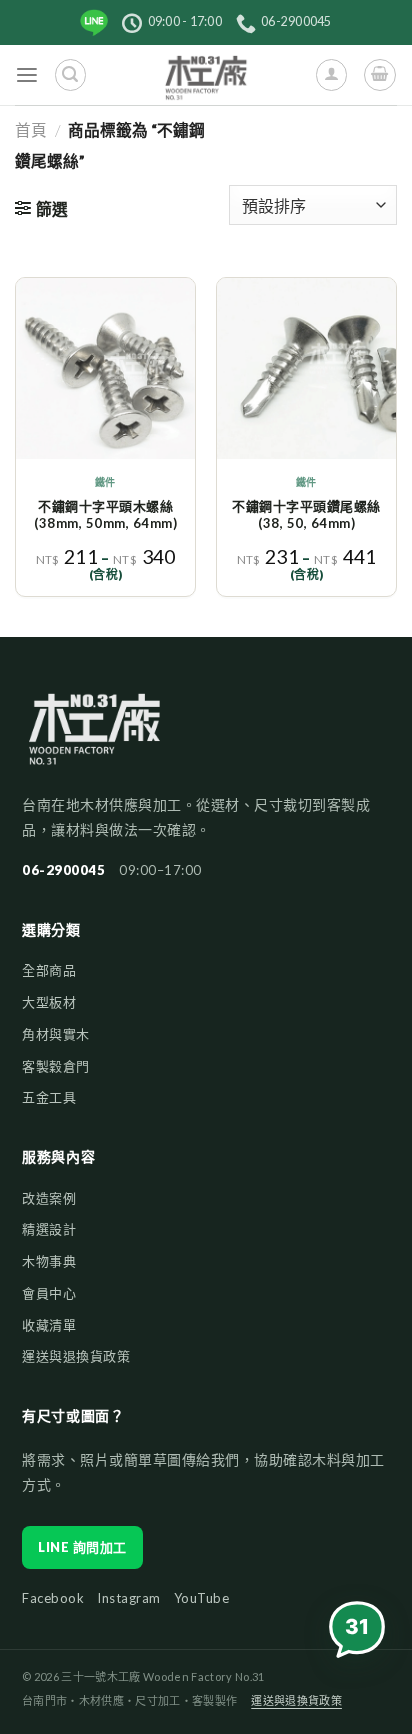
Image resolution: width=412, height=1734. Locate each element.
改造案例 (49, 1198)
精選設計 (49, 1229)
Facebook (53, 1598)
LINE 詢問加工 (82, 1547)
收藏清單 (49, 1325)
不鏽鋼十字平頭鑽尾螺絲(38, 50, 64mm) (306, 514)
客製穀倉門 (56, 1066)
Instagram (129, 1598)
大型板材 (49, 1002)
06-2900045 (63, 870)
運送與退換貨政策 (76, 1356)
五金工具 (49, 1097)
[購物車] (379, 74)
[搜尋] (70, 74)
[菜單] (27, 75)
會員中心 (49, 1293)
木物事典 (49, 1261)
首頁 (31, 130)
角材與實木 (56, 1034)
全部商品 (49, 970)
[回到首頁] (94, 738)
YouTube (202, 1598)
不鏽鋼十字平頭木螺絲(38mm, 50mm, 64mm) (105, 514)
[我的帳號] (331, 74)
